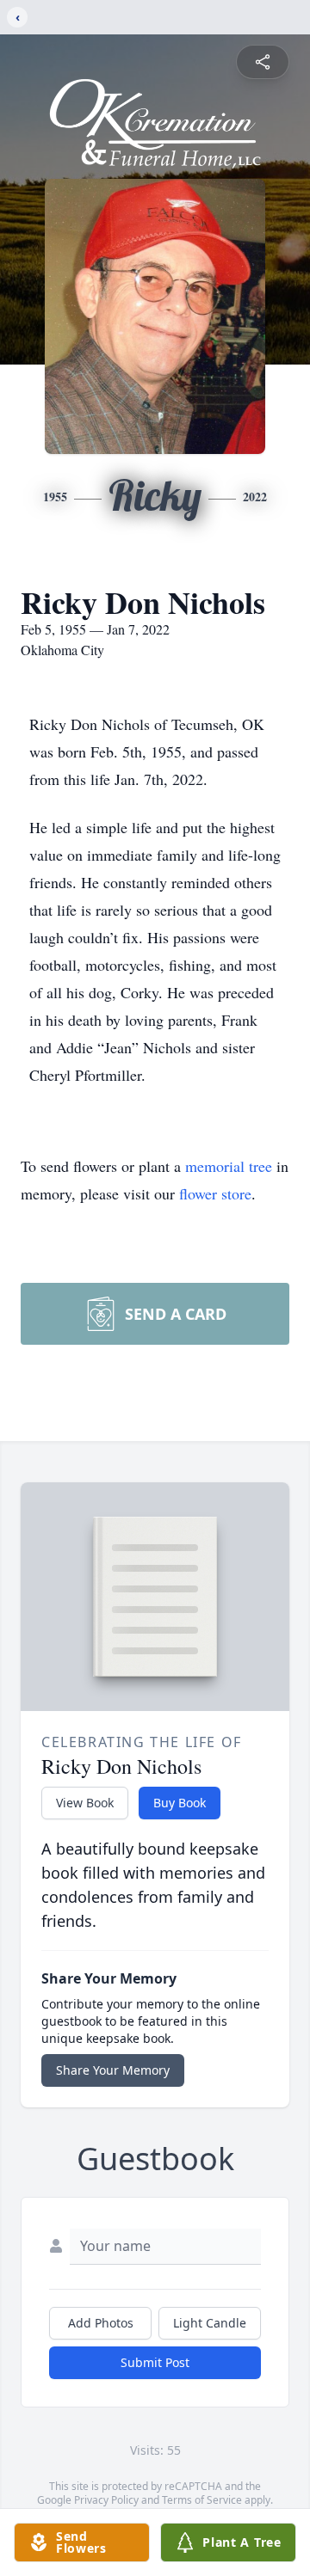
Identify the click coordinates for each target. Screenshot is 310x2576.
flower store (215, 1193)
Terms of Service (202, 2500)
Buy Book (180, 1803)
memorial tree (229, 1166)
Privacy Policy (106, 2500)
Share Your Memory (113, 2070)
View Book (85, 1803)
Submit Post (155, 2362)
